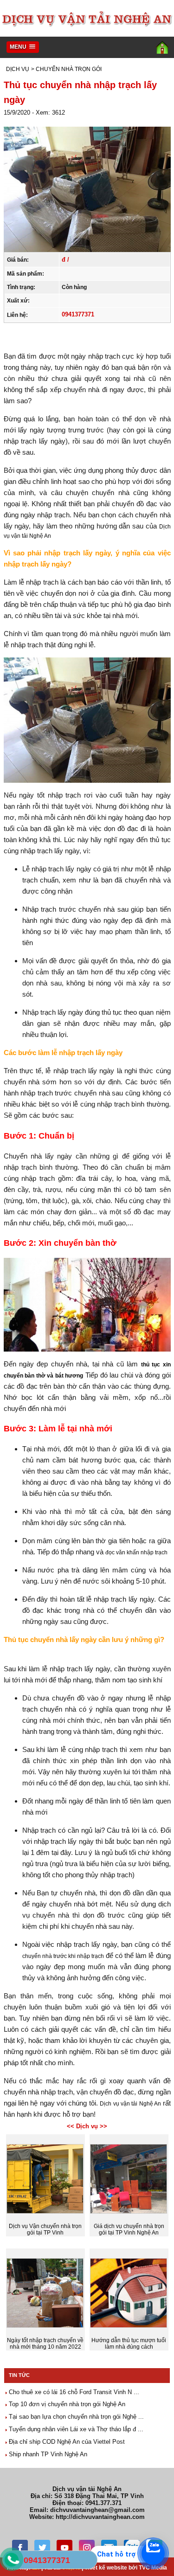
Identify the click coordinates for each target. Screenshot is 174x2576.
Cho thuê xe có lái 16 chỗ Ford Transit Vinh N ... (73, 2392)
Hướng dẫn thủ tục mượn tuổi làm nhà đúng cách (129, 2344)
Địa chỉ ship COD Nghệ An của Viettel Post (66, 2442)
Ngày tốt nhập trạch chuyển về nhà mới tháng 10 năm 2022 (45, 2344)
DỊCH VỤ (18, 69)
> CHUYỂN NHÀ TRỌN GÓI (66, 69)
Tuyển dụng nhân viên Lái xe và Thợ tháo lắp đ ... (75, 2429)
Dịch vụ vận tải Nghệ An (131, 2104)
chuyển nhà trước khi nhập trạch (63, 1956)
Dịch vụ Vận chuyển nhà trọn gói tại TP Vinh (45, 2229)
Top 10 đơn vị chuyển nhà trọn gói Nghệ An (66, 2404)
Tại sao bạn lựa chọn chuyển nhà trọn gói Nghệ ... (75, 2417)
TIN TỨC (19, 2375)
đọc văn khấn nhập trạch (136, 1552)
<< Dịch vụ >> (87, 2126)
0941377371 (78, 314)
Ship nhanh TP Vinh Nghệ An (47, 2454)
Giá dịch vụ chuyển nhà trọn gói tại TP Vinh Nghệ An (129, 2229)
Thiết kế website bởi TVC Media (126, 2568)
